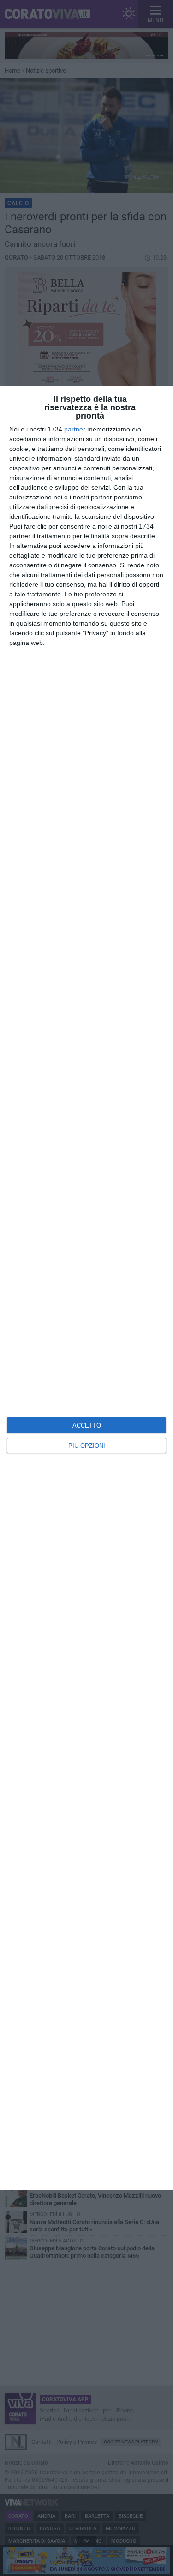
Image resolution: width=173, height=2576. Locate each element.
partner (75, 429)
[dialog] (86, 1288)
